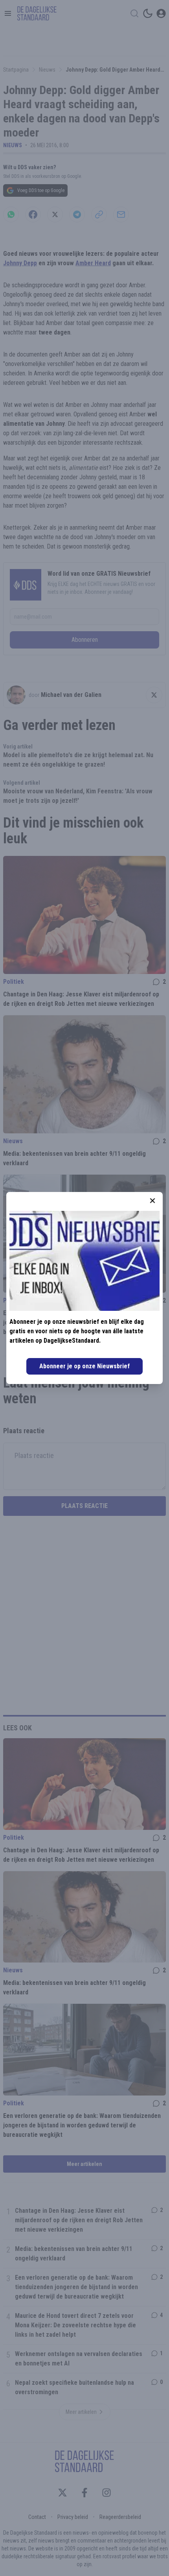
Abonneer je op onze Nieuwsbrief (84, 1366)
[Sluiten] (152, 1201)
